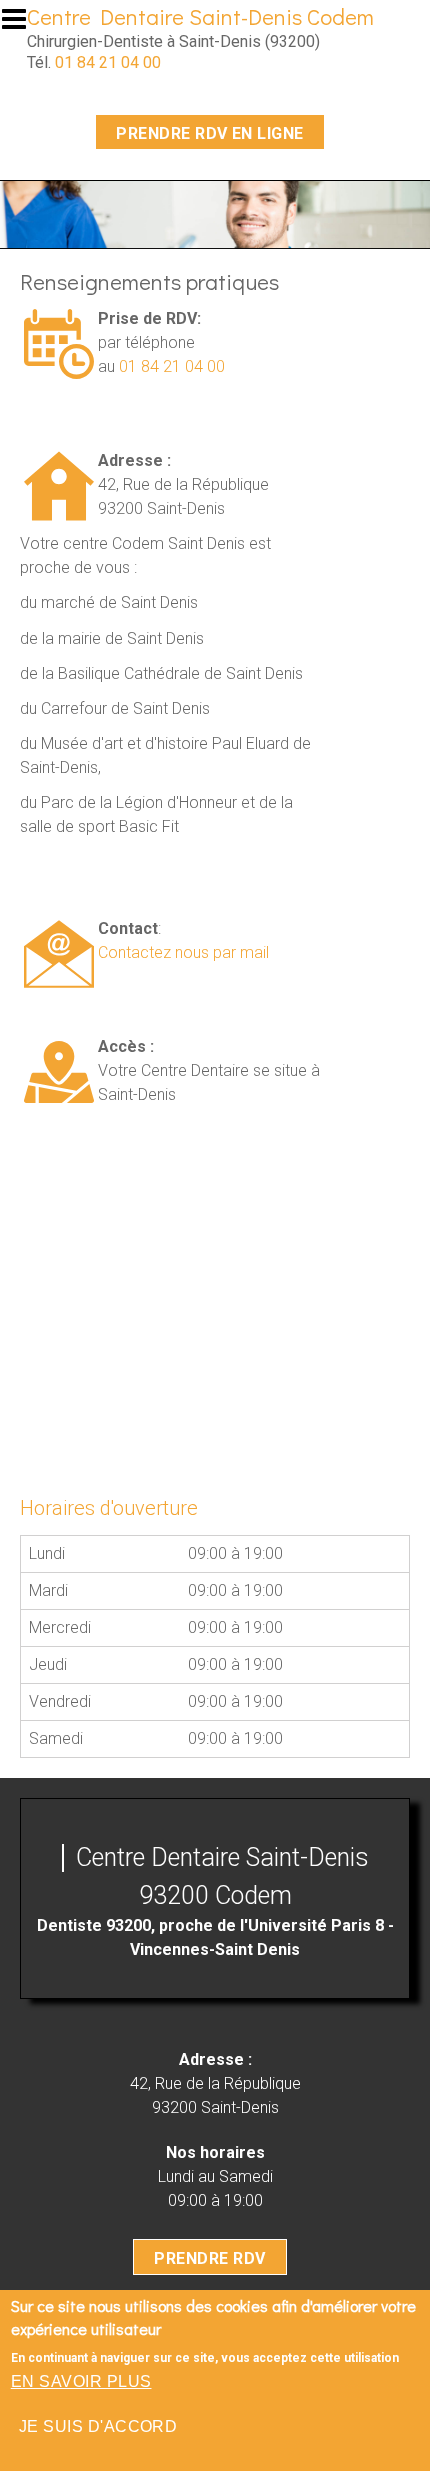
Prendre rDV (209, 2258)
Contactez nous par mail (183, 952)
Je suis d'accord (98, 2426)
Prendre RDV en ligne (210, 133)
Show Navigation (23, 25)
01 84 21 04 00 (108, 62)
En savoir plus (81, 2381)
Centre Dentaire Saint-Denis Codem (200, 16)
